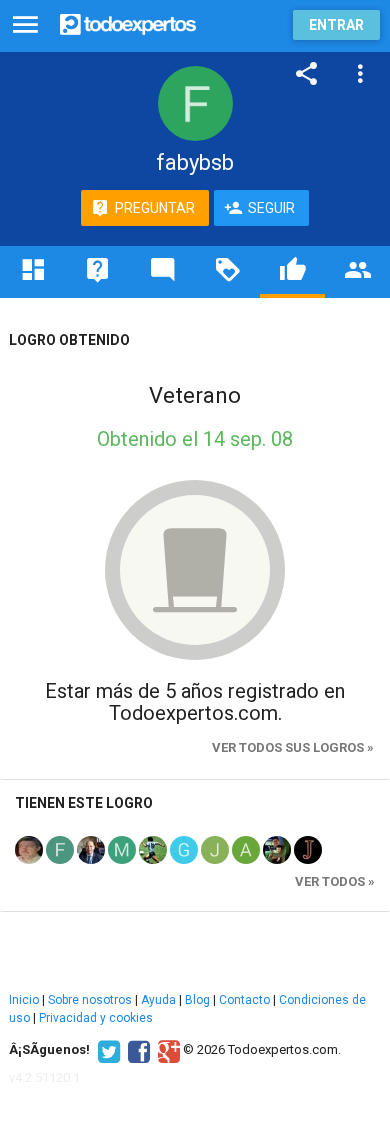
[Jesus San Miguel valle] (215, 849)
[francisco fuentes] (60, 849)
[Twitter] (106, 1050)
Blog (197, 1000)
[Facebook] (136, 1050)
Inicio (24, 1000)
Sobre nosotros (90, 1000)
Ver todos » (335, 881)
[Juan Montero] (277, 849)
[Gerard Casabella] (184, 849)
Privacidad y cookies (96, 1018)
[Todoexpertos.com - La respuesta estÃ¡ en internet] (128, 22)
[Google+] (166, 1050)
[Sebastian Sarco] (153, 849)
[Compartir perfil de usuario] (307, 74)
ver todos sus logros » (293, 747)
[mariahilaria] (122, 849)
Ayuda (158, 1000)
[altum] (246, 849)
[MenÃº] (25, 25)
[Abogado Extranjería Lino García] (91, 849)
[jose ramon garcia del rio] (29, 849)
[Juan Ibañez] (308, 849)
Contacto (244, 1000)
